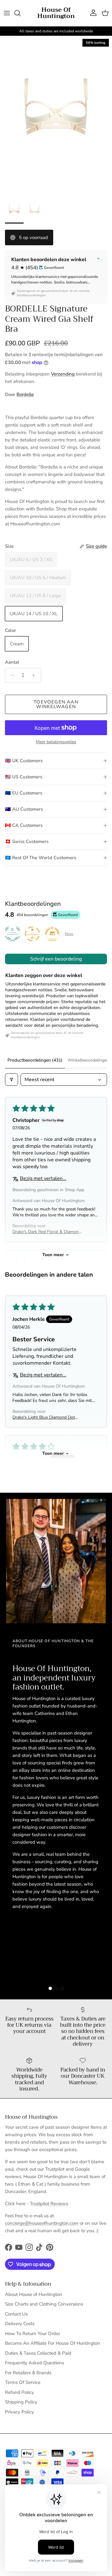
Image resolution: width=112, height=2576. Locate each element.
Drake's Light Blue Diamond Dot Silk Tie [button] (44, 1417)
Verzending (63, 374)
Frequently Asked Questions (35, 2363)
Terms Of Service (23, 2382)
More (69, 934)
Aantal (12, 662)
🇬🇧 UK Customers (24, 761)
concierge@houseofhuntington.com (42, 2223)
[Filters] (12, 1080)
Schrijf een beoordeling (56, 959)
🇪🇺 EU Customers (24, 793)
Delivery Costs (20, 2324)
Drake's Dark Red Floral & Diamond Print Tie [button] (47, 1232)
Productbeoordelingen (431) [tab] (35, 1060)
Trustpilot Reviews (49, 2204)
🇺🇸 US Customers (24, 777)
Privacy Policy (19, 2412)
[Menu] (7, 13)
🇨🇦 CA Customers (24, 825)
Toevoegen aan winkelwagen (56, 704)
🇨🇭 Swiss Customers (27, 841)
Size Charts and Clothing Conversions (44, 2304)
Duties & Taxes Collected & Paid (38, 2353)
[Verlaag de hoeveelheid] (11, 675)
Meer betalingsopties (56, 742)
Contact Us (16, 2314)
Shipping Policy (21, 2402)
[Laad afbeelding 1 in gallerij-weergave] (56, 115)
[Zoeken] (21, 13)
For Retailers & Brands (28, 2373)
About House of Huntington (34, 2294)
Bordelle (25, 394)
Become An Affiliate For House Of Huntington (53, 2343)
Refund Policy (19, 2392)
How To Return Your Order (33, 2334)
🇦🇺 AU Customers (24, 809)
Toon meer (53, 1255)
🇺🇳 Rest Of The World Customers (41, 858)
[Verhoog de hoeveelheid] (35, 675)
